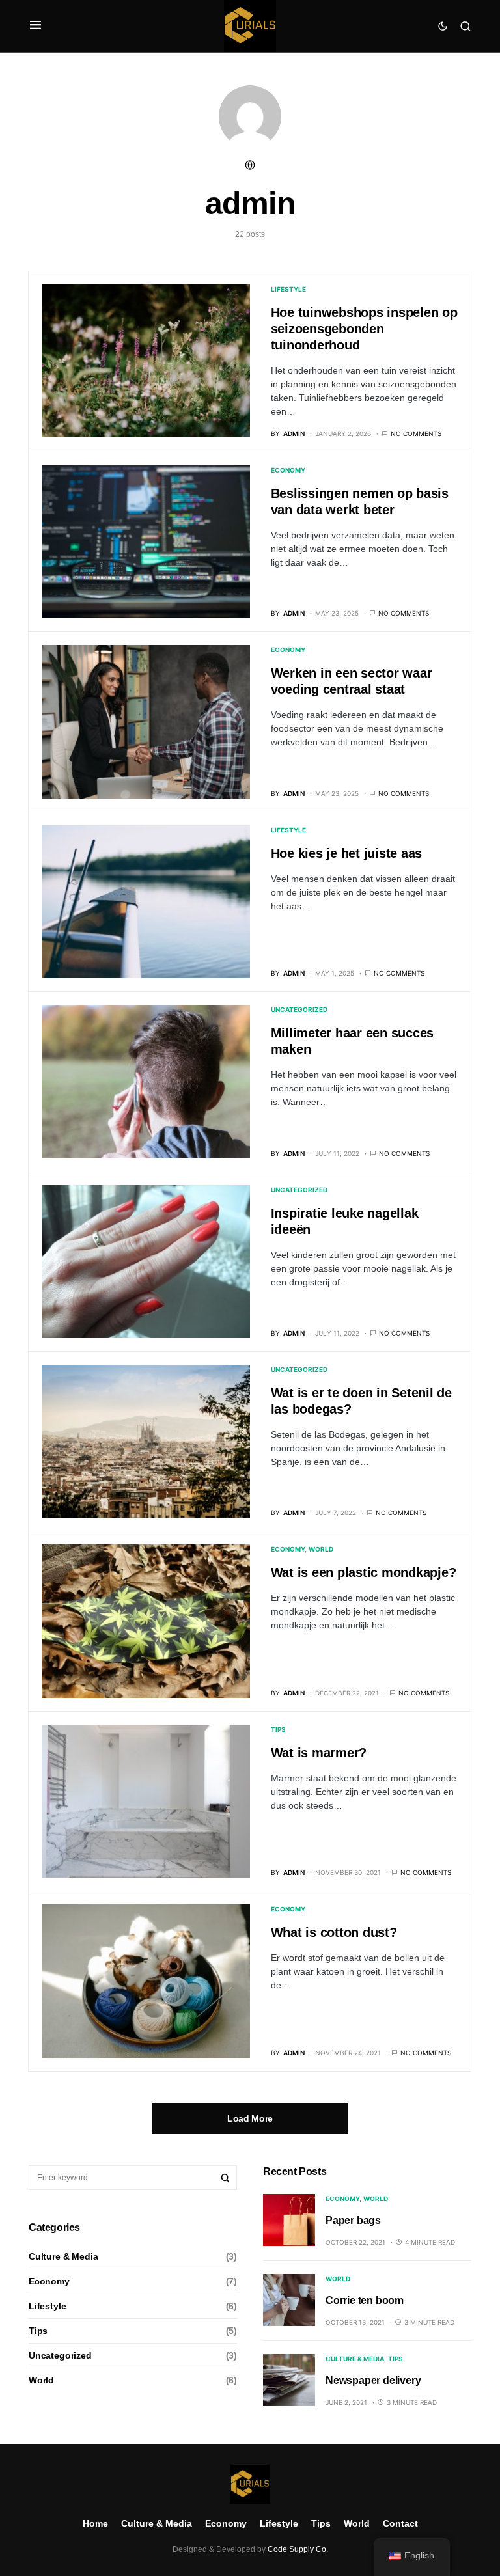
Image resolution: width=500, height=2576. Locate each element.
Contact (400, 2523)
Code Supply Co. (298, 2549)
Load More (250, 2118)
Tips (278, 1729)
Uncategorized (299, 1009)
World (321, 1549)
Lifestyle (288, 289)
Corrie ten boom (365, 2300)
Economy (288, 470)
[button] (35, 26)
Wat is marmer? (319, 1753)
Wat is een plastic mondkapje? (364, 1572)
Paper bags (353, 2220)
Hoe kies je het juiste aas (347, 853)
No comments (416, 433)
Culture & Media (63, 2256)
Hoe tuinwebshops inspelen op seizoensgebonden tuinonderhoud (364, 329)
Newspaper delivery (373, 2380)
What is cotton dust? (334, 1932)
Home (95, 2523)
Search (225, 2178)
